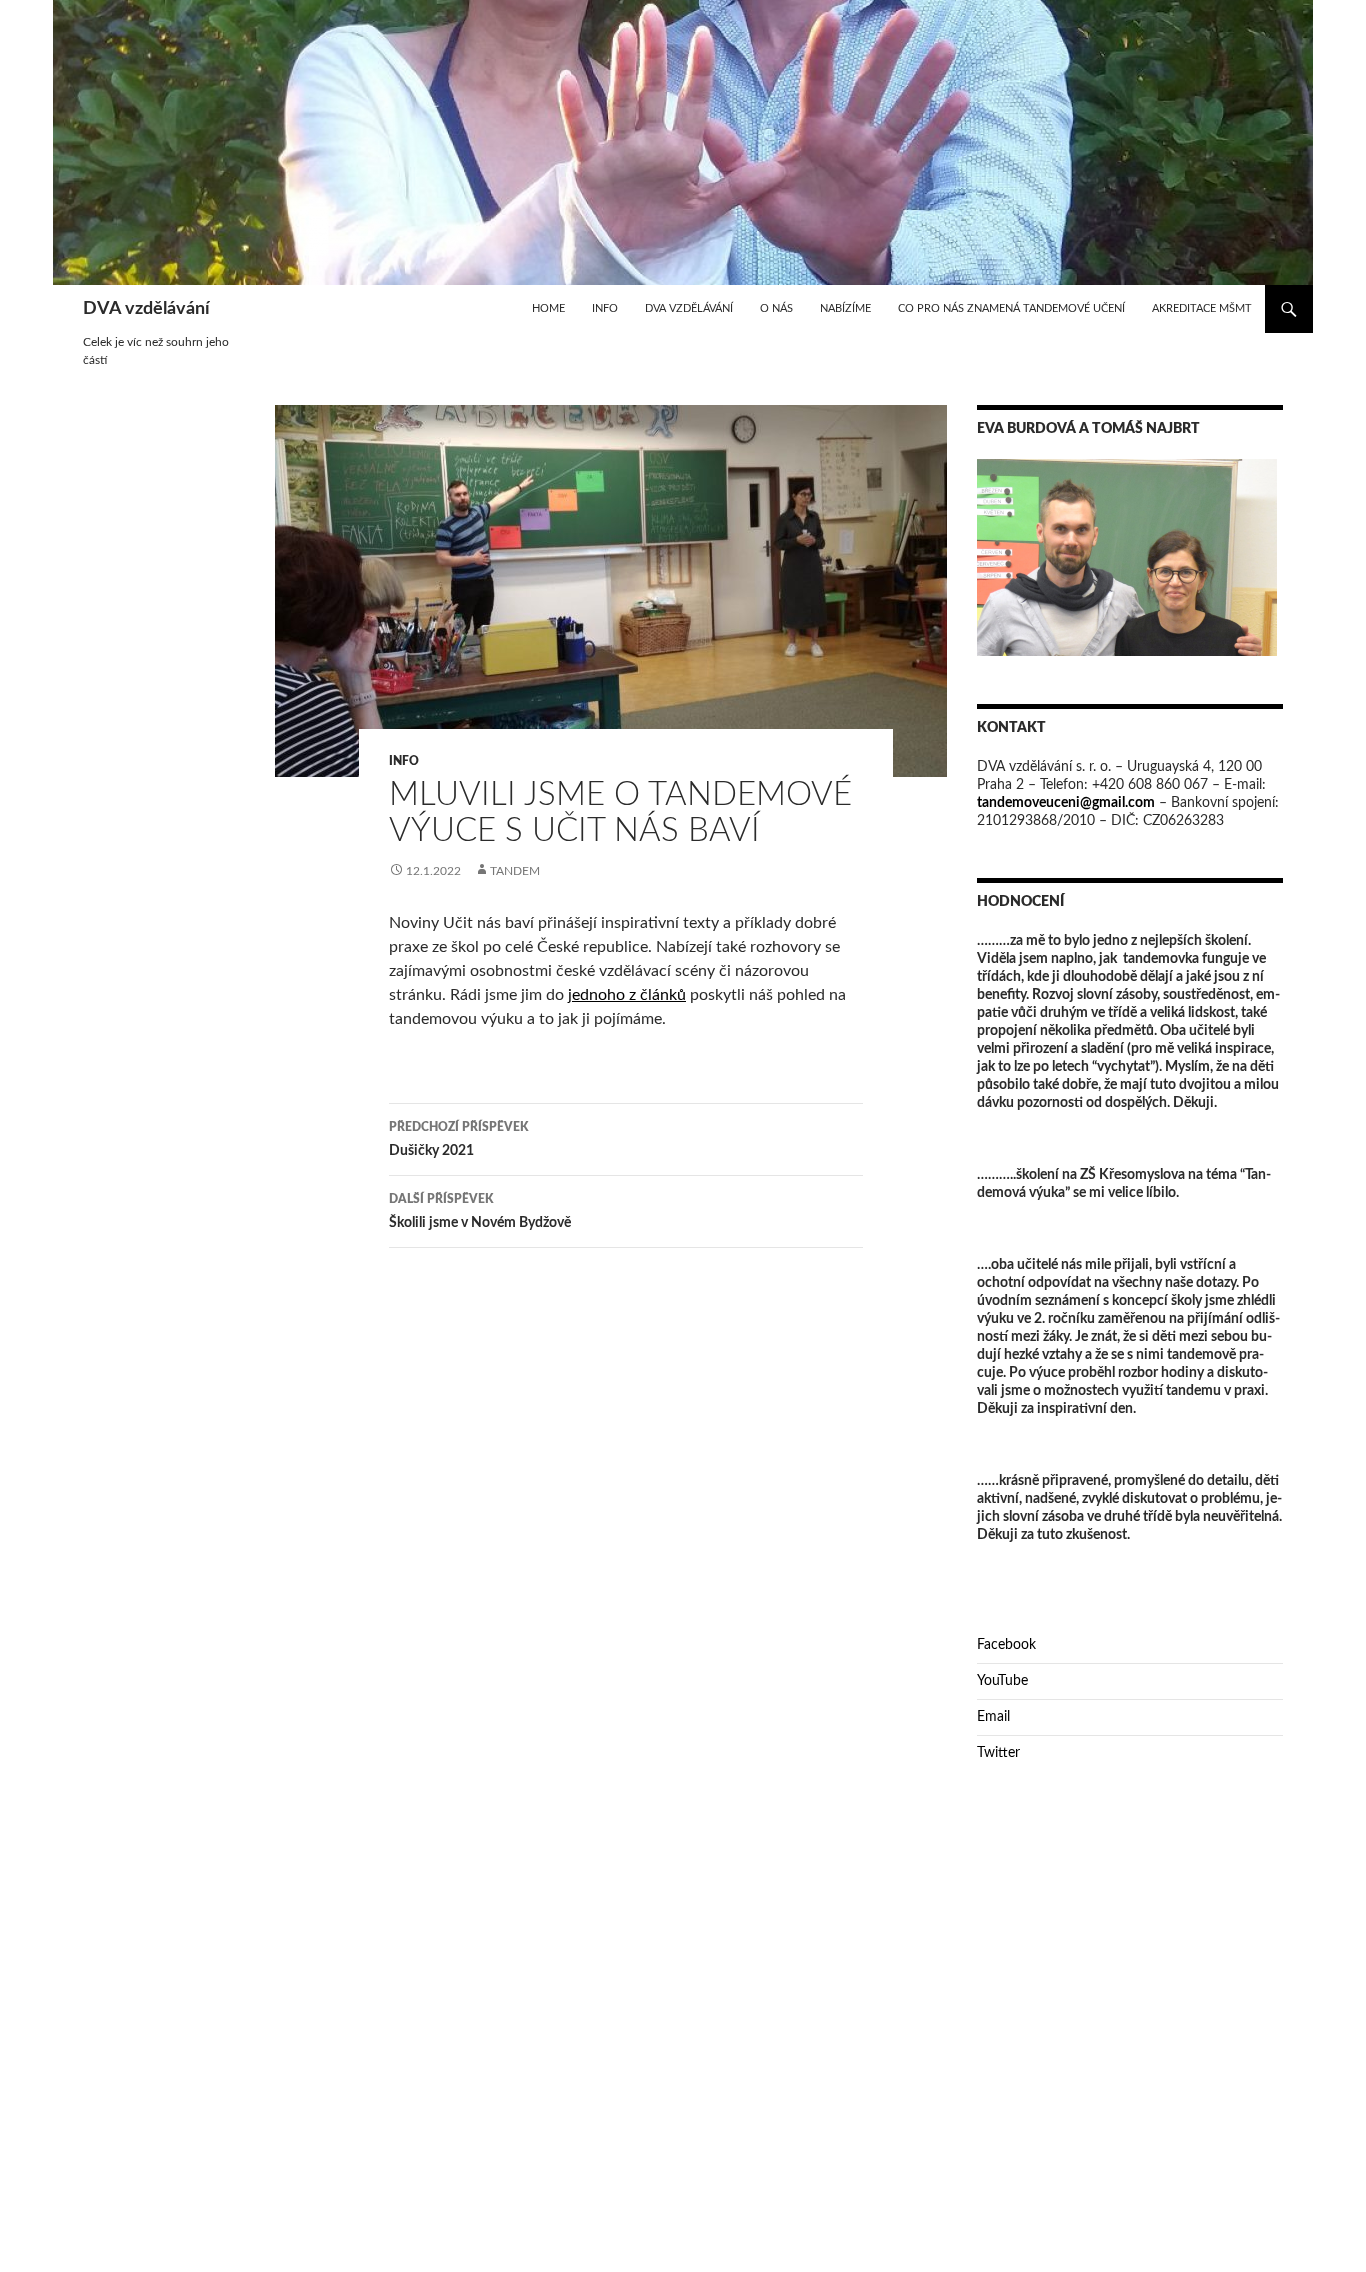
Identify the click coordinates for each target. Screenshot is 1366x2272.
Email (993, 1717)
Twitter (998, 1753)
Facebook (1006, 1645)
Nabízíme (845, 308)
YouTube (1002, 1681)
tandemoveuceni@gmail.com (1066, 803)
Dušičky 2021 (458, 1139)
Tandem (515, 871)
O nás (776, 308)
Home (548, 308)
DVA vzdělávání (146, 309)
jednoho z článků (627, 995)
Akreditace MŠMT (1202, 308)
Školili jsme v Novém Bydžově (480, 1211)
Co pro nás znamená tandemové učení (1011, 308)
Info (605, 308)
